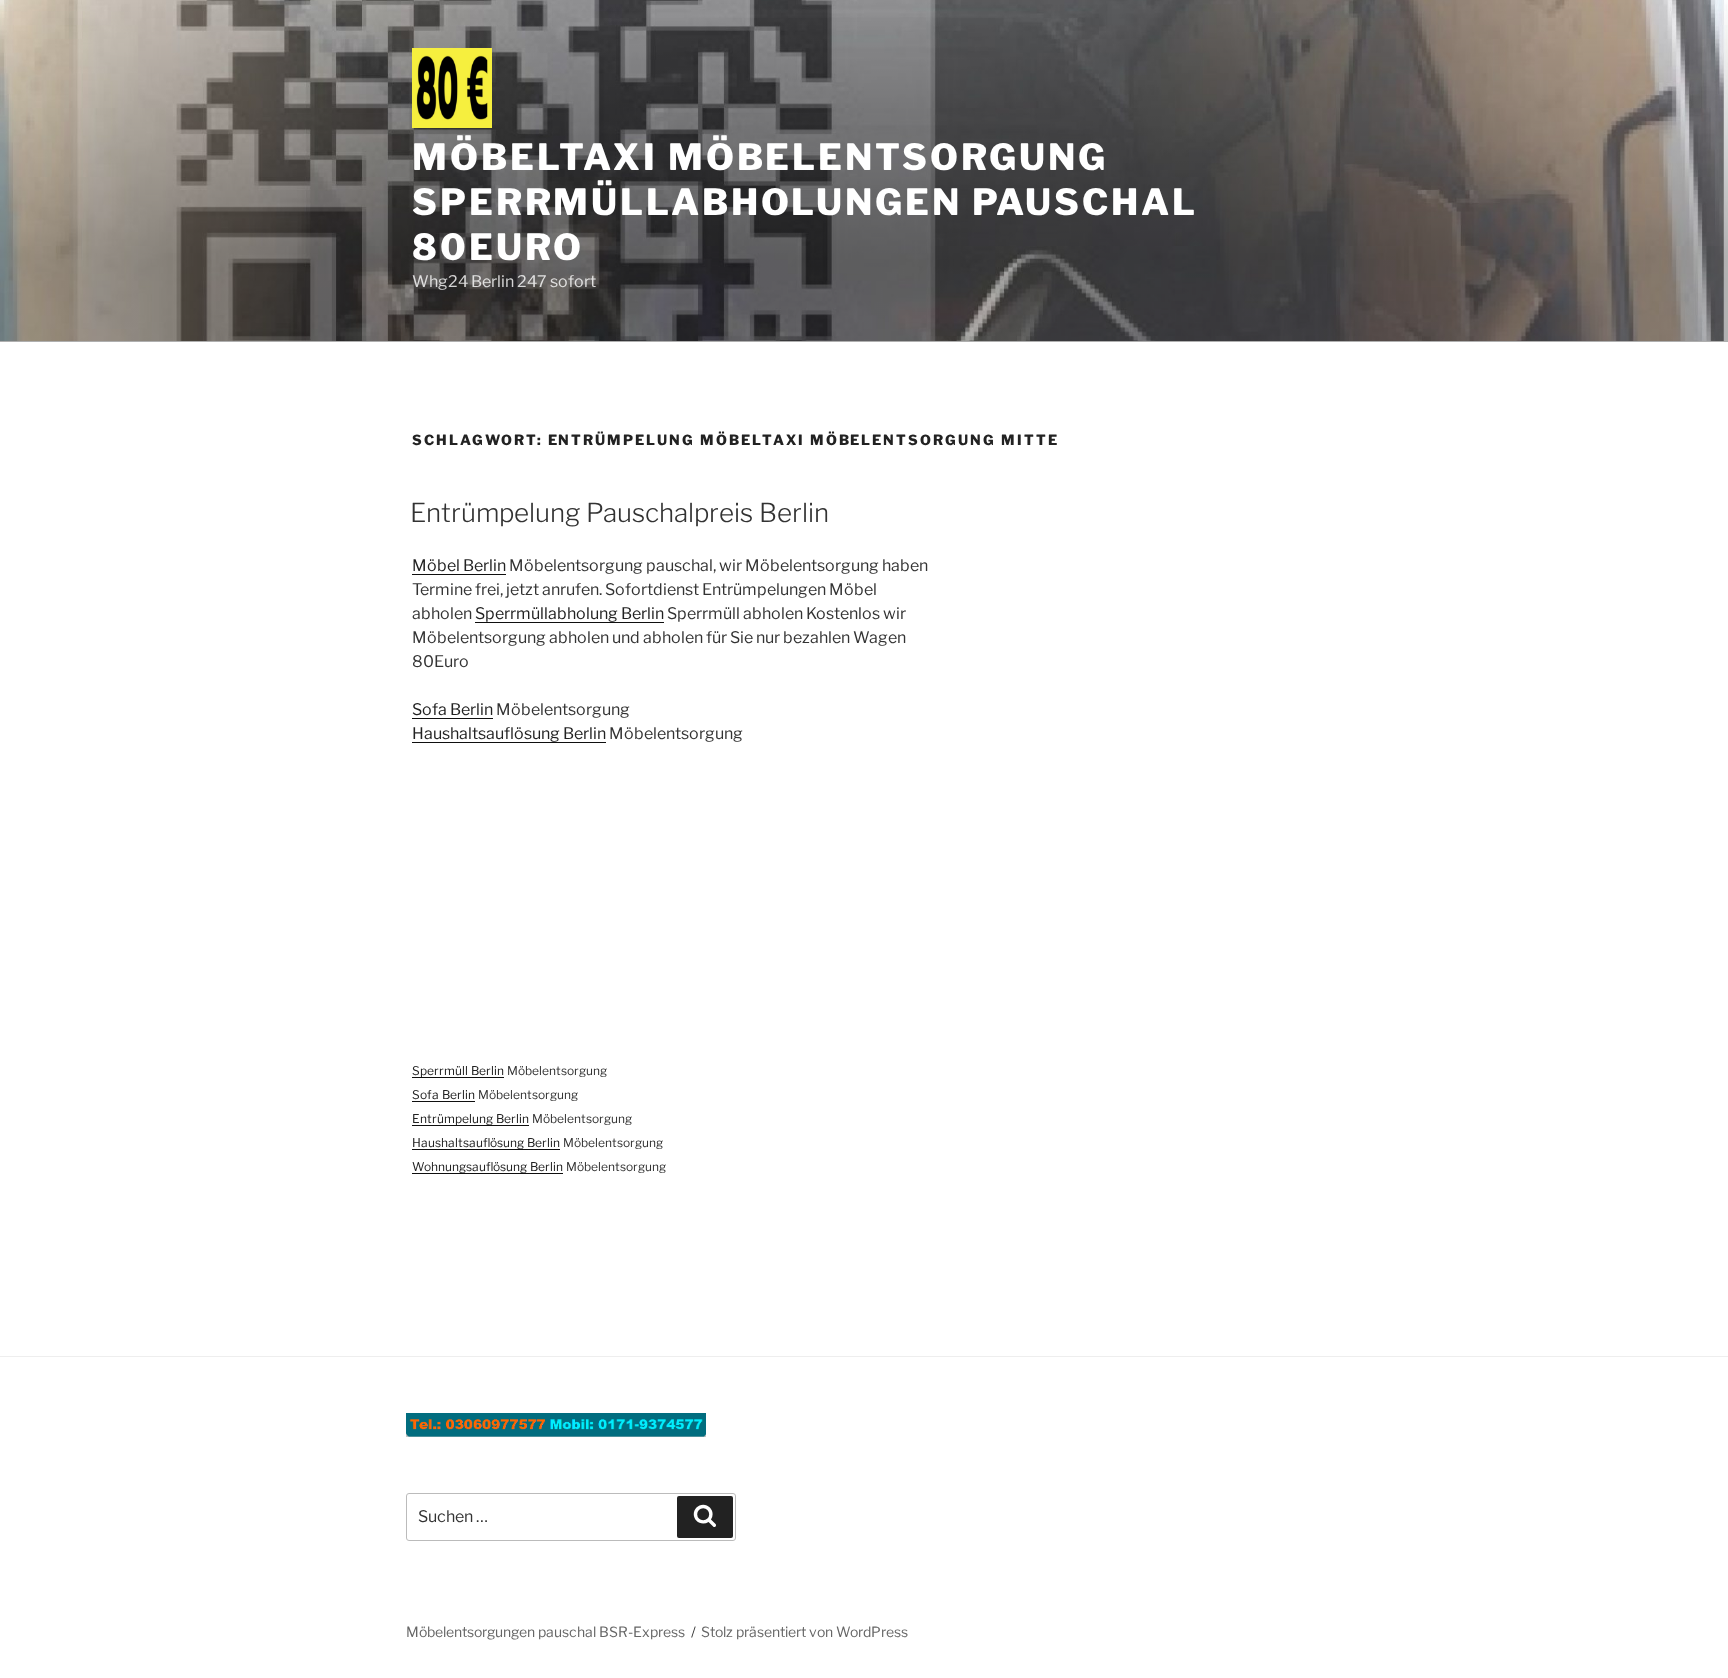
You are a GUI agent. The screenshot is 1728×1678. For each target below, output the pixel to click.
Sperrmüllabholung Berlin (569, 613)
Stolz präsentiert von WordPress (804, 1631)
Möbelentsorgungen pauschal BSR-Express (545, 1631)
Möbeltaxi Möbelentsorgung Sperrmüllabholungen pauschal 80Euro (805, 202)
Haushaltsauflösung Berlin (509, 733)
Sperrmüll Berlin (458, 1070)
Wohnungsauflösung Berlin (487, 1166)
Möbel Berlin (459, 565)
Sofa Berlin (452, 709)
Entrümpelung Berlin (470, 1118)
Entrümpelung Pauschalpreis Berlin (619, 512)
